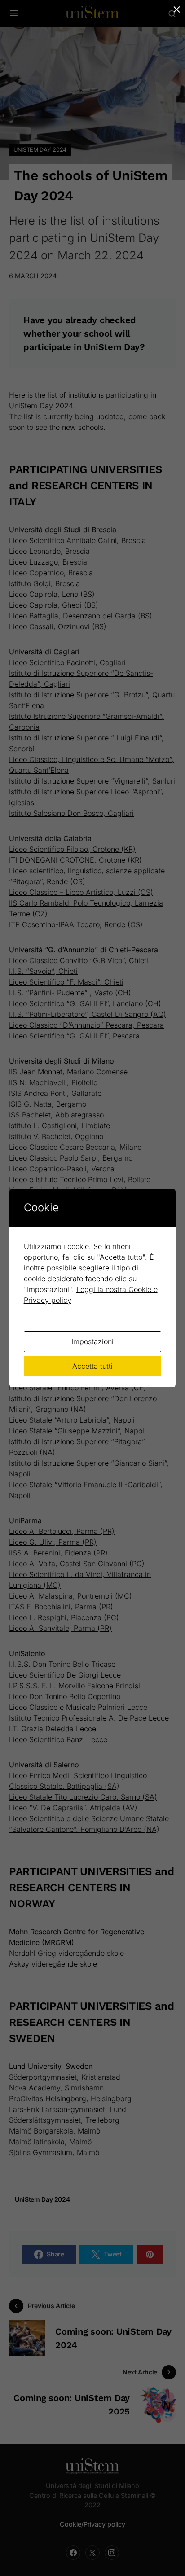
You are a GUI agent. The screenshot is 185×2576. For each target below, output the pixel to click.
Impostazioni (92, 1341)
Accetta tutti (92, 1366)
